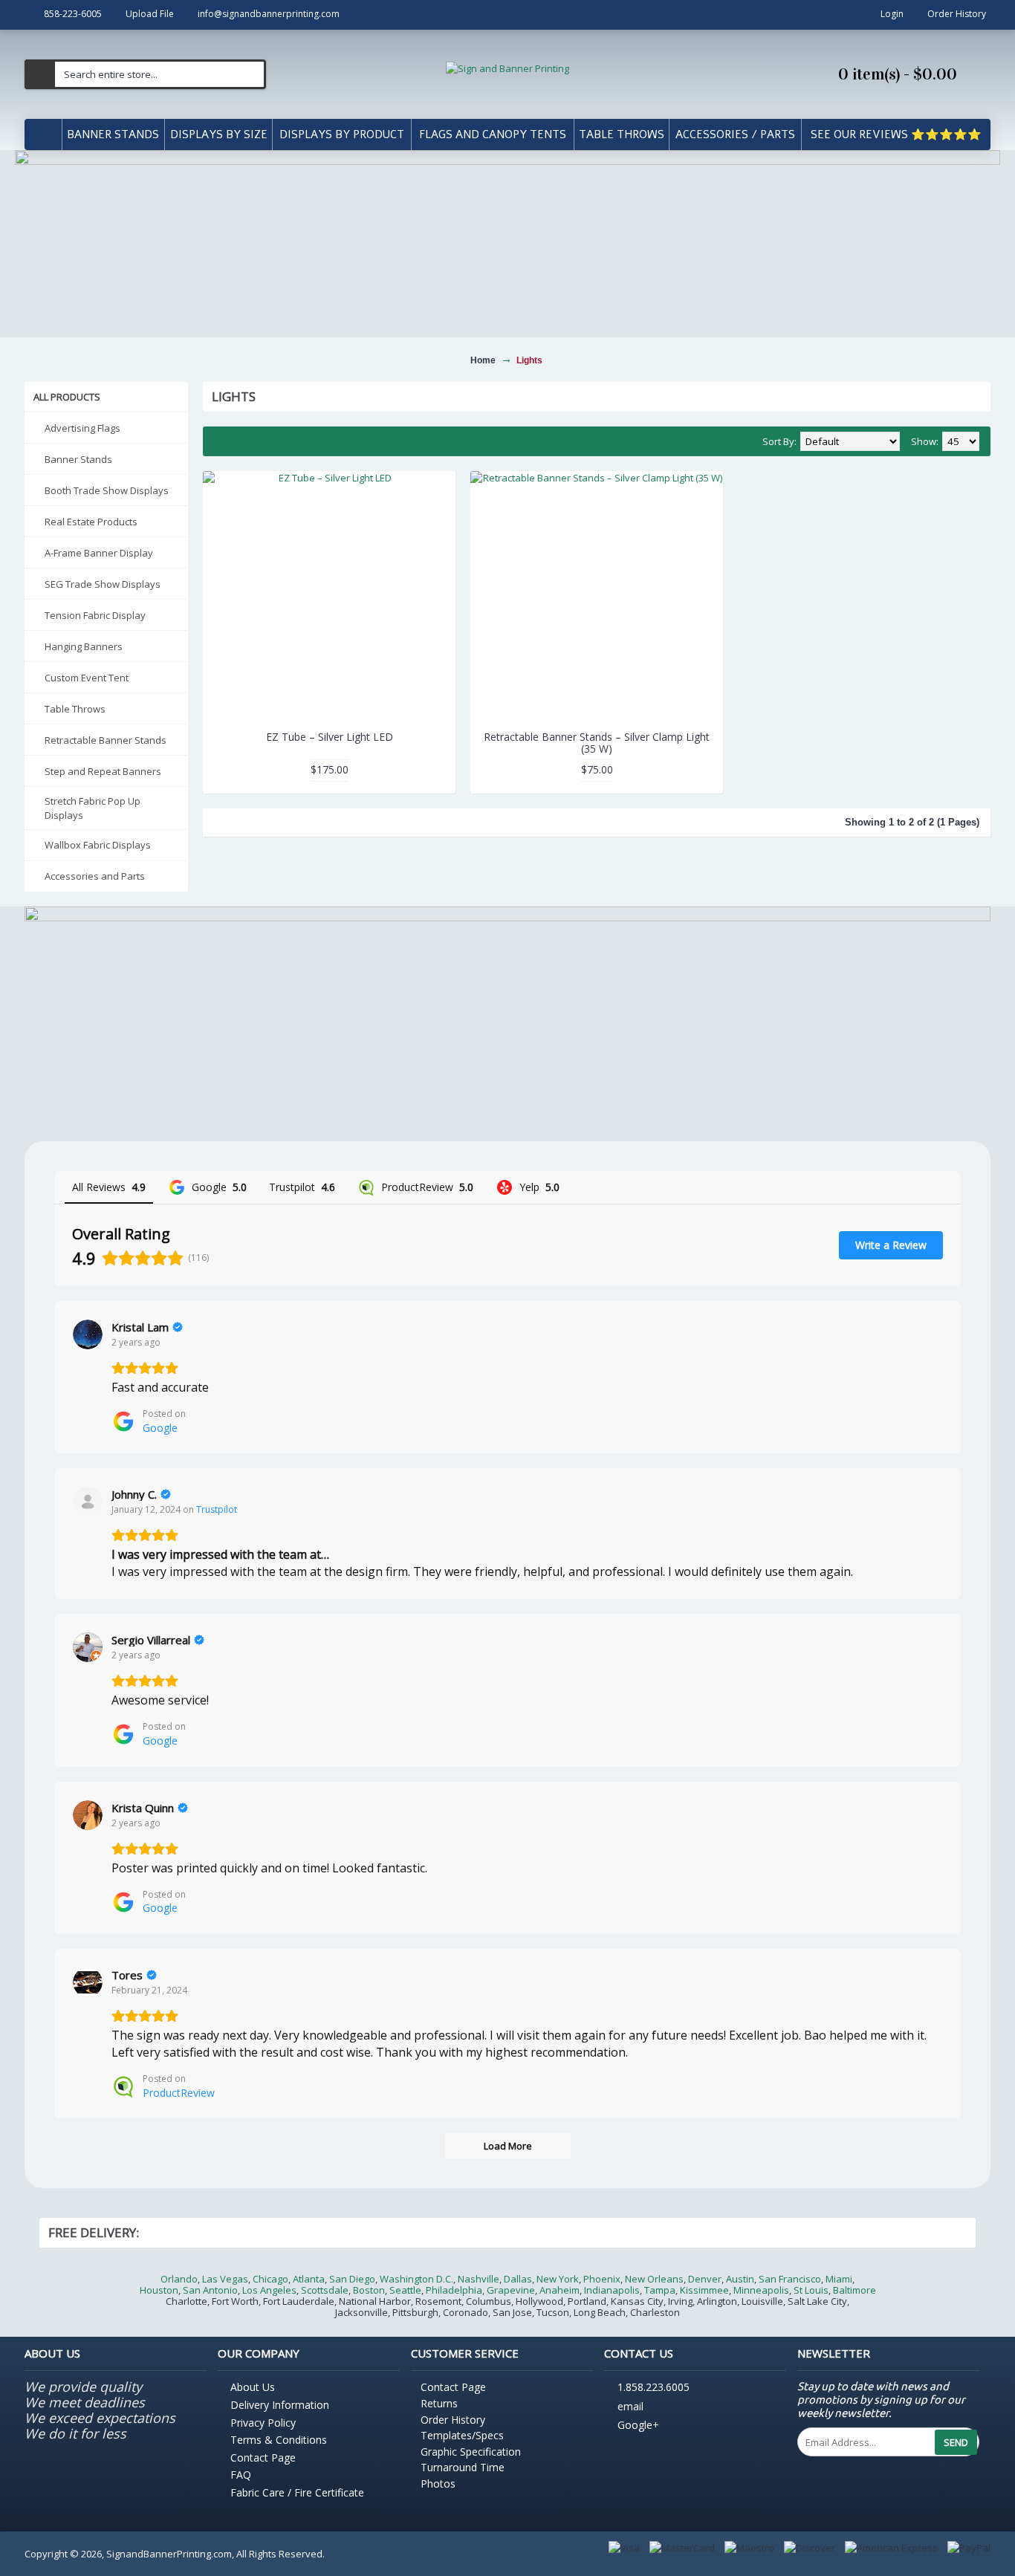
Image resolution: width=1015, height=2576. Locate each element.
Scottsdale (325, 2290)
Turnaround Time (463, 2467)
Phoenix (602, 2279)
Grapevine (511, 2290)
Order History (453, 2420)
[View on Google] (88, 1334)
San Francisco (790, 2279)
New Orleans (654, 2279)
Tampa (660, 2290)
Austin (740, 2279)
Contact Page (263, 2457)
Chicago (270, 2279)
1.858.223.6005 (654, 2388)
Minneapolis (761, 2290)
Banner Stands (78, 459)
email (630, 2406)
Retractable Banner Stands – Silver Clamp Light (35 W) (597, 742)
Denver (705, 2279)
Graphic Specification (471, 2452)
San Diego (352, 2279)
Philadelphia (454, 2290)
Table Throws (75, 709)
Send (956, 2442)
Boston (369, 2290)
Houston (159, 2290)
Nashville (479, 2279)
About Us (253, 2387)
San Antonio (210, 2290)
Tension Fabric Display (95, 615)
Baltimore (855, 2290)
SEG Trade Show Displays (103, 584)
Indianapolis (612, 2290)
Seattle (405, 2290)
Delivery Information (280, 2405)
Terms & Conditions (279, 2440)
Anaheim (560, 2290)
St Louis (811, 2290)
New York (558, 2279)
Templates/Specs (462, 2435)
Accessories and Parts (95, 876)
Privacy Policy (263, 2423)
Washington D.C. (416, 2279)
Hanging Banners (84, 646)
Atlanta (309, 2279)
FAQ (241, 2475)
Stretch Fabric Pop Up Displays (93, 808)
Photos (438, 2483)
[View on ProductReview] (88, 1982)
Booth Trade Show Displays (107, 490)
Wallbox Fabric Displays (98, 845)
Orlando (179, 2279)
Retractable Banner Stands (106, 740)
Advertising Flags (82, 428)
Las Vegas (225, 2279)
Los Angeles (269, 2290)
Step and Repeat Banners (103, 771)
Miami (839, 2279)
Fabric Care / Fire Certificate (297, 2492)
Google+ (638, 2426)
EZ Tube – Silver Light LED (330, 737)
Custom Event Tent (87, 678)
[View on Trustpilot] (88, 1502)
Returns (439, 2403)
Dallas (518, 2279)
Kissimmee (704, 2290)
